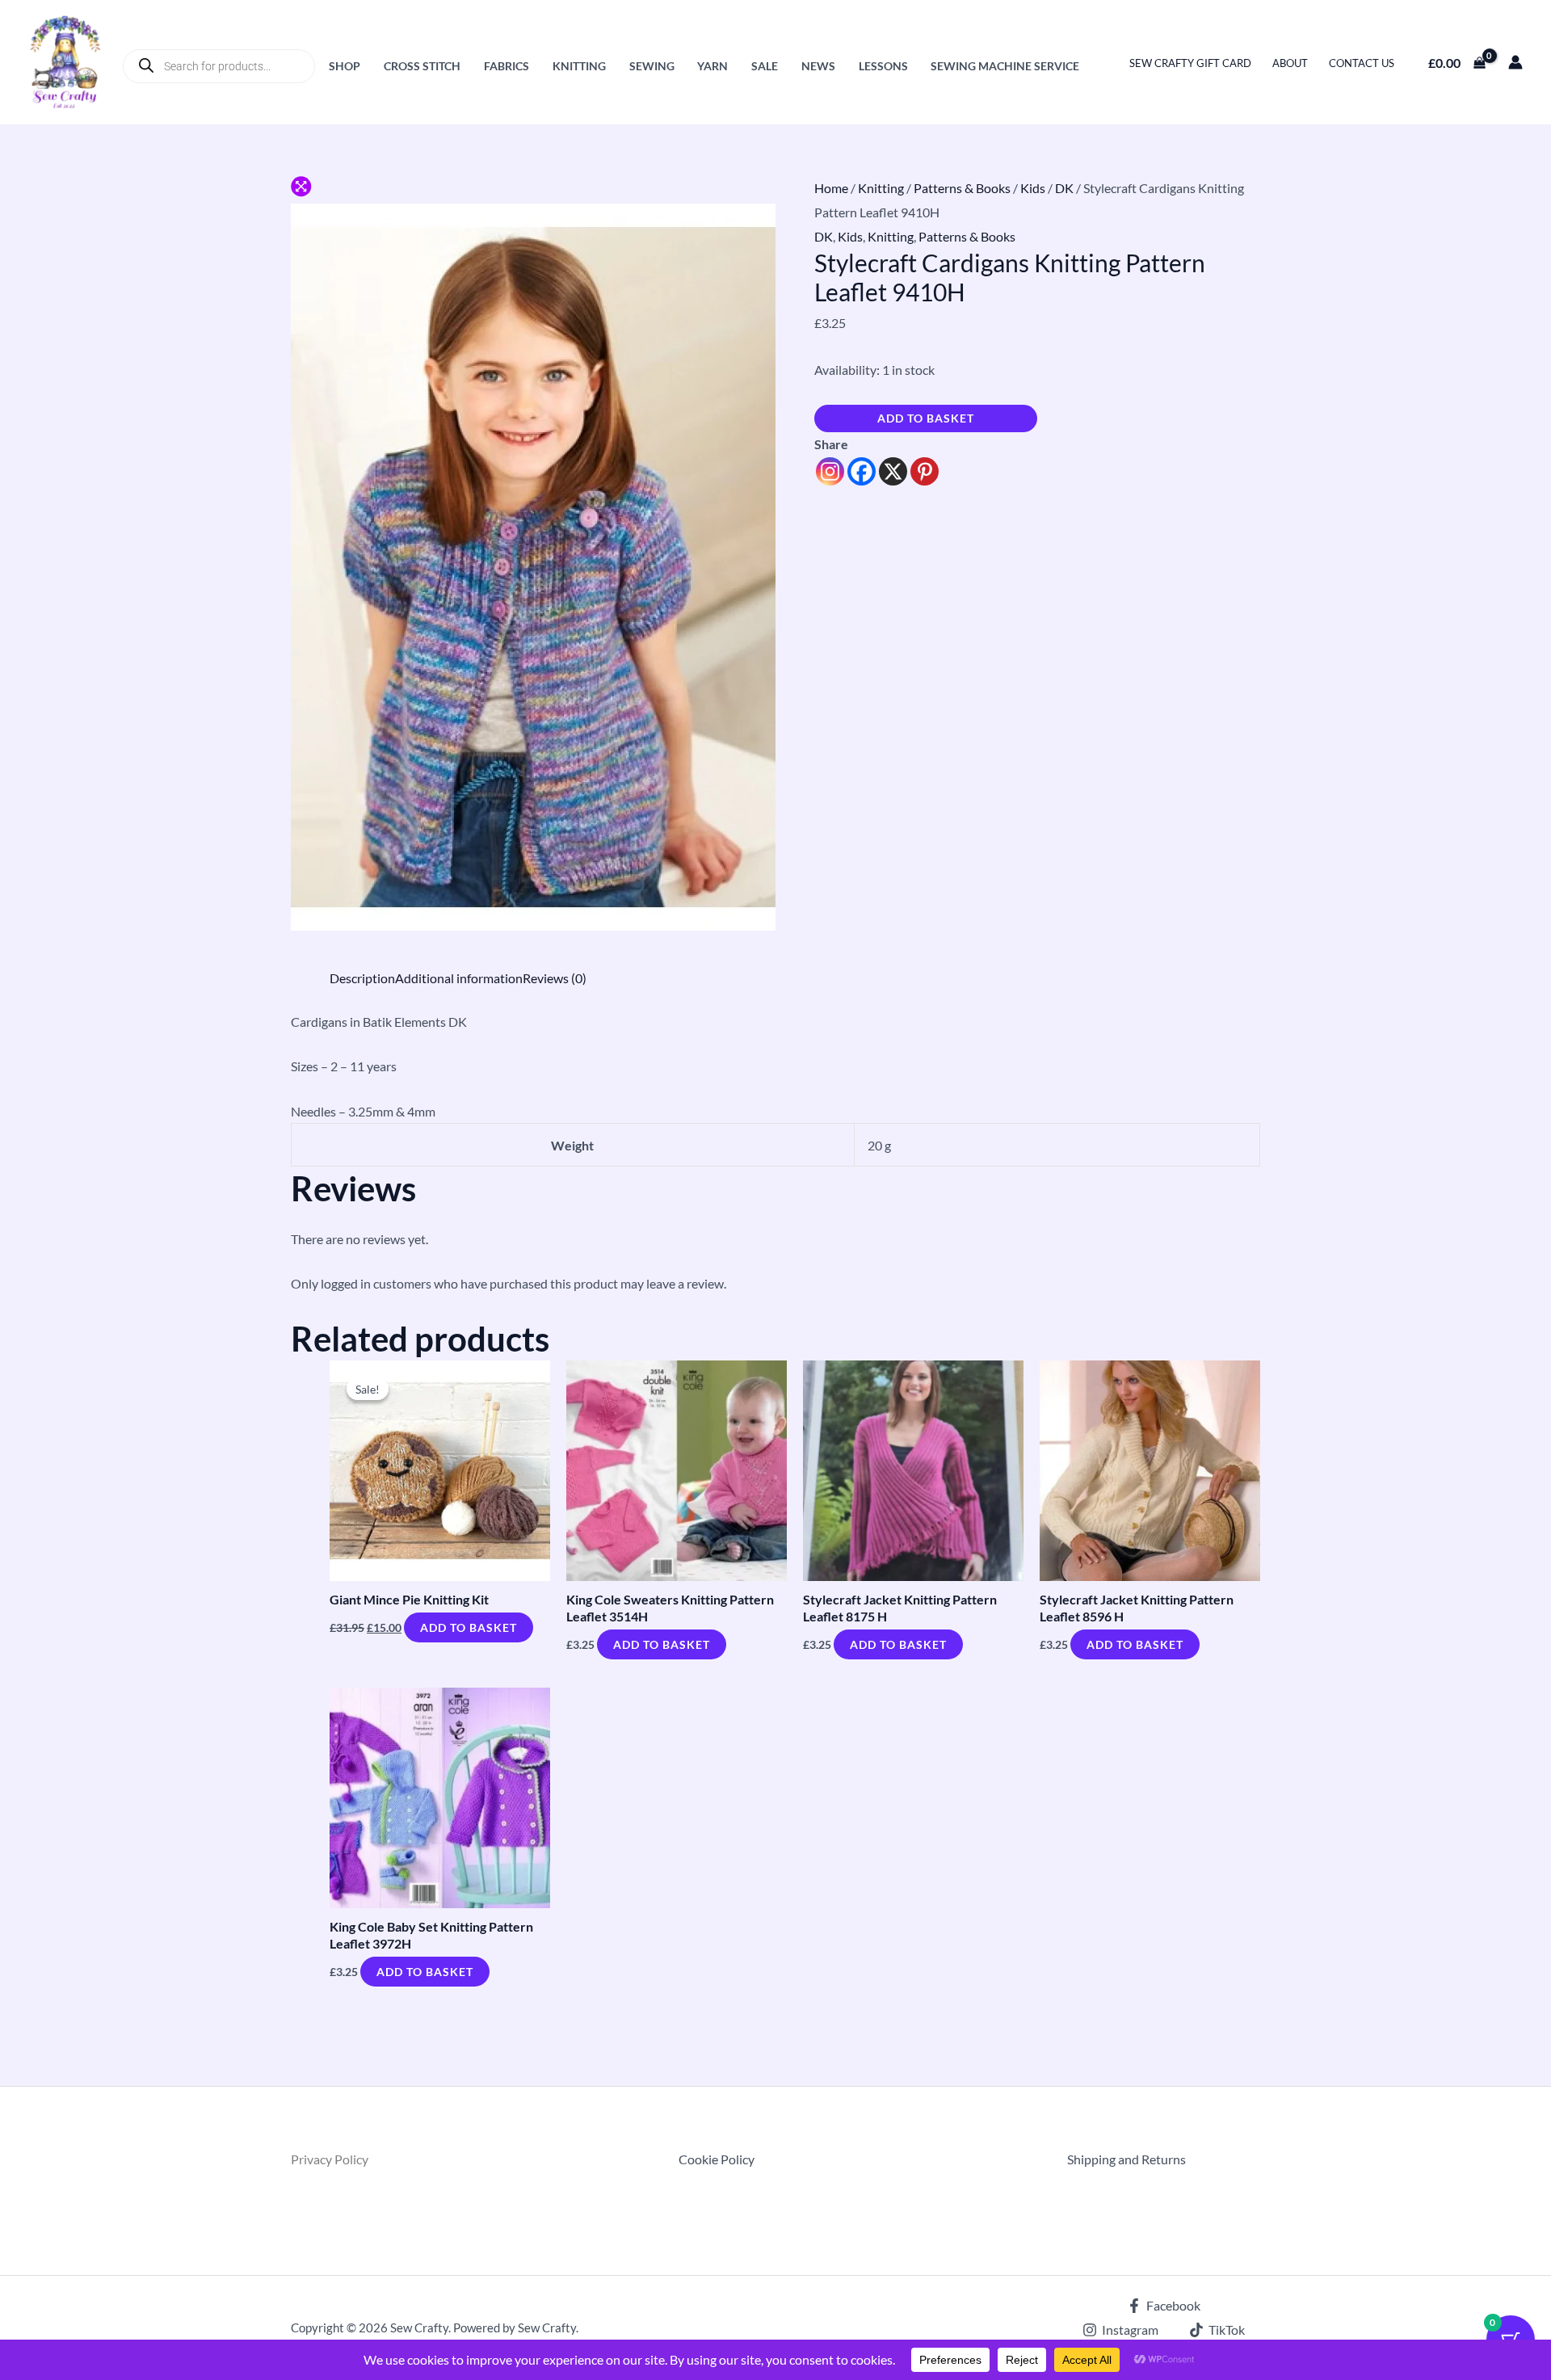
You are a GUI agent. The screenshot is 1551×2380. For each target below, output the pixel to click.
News (818, 66)
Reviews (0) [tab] (555, 978)
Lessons (883, 66)
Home (831, 188)
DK (1064, 188)
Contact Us (1362, 63)
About (1290, 63)
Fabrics (506, 66)
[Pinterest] (925, 471)
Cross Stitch (422, 66)
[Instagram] (830, 471)
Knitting (579, 66)
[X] (893, 471)
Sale (765, 66)
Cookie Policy (717, 2159)
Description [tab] (362, 978)
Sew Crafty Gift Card (1190, 63)
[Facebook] (862, 471)
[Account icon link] (1515, 62)
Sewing (652, 66)
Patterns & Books (962, 188)
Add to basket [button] (469, 1627)
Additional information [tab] (459, 978)
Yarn (712, 66)
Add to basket (926, 418)
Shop (345, 66)
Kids (1033, 188)
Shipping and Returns (1126, 2159)
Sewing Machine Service (1005, 66)
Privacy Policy (330, 2159)
